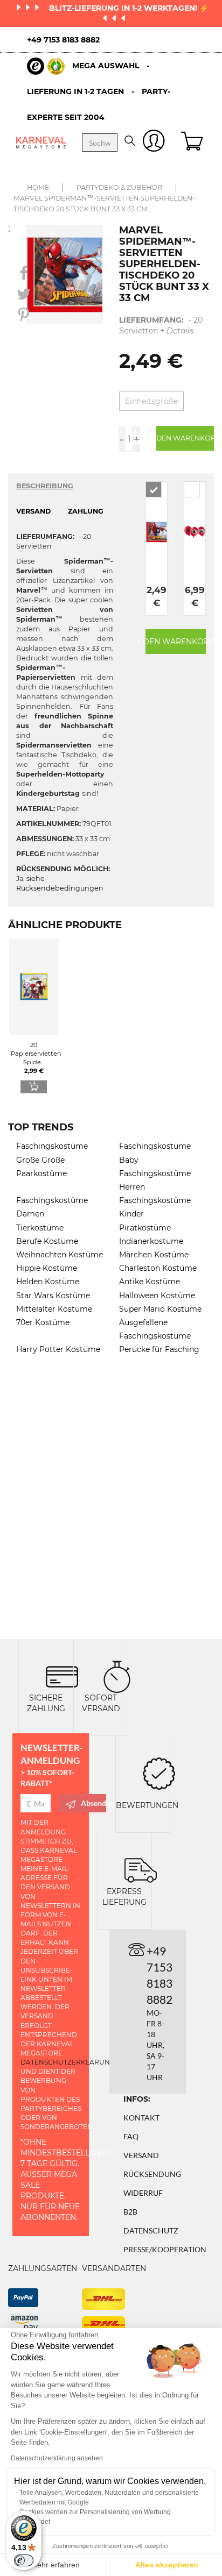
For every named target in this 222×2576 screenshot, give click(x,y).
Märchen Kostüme (154, 1255)
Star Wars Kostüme (53, 1296)
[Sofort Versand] (117, 1675)
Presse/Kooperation (165, 2249)
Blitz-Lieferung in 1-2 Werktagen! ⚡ (129, 8)
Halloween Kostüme (157, 1296)
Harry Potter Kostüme (58, 1349)
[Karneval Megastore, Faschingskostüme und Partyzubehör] (41, 143)
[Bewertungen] (159, 1772)
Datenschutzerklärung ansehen (57, 2458)
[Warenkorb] (193, 143)
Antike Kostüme (150, 1282)
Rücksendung (152, 2174)
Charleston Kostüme (158, 1268)
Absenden (93, 1803)
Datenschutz (151, 2230)
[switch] (24, 2560)
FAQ (131, 2136)
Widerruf (143, 2193)
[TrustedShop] (46, 66)
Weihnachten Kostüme (60, 1255)
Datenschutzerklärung (68, 2062)
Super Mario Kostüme (160, 1309)
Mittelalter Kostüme (54, 1309)
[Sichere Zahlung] (62, 1675)
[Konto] (154, 143)
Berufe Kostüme (47, 1241)
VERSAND (33, 511)
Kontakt (141, 2118)
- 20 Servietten (161, 325)
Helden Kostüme (48, 1282)
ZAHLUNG (86, 511)
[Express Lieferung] (141, 1869)
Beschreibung (45, 486)
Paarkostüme (41, 1173)
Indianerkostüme (151, 1241)
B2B (130, 2212)
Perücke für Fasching (159, 1349)
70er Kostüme (43, 1322)
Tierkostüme (40, 1228)
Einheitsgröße (151, 401)
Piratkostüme (145, 1228)
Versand (141, 2155)
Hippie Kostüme (47, 1268)
